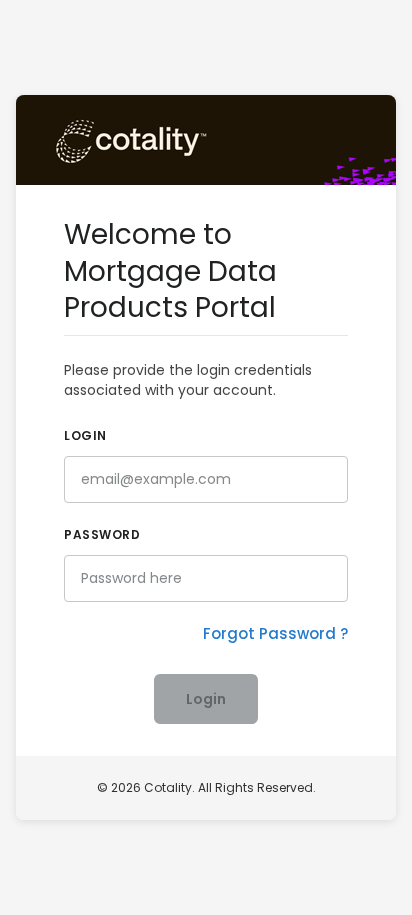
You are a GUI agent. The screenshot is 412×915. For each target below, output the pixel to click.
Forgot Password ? (275, 633)
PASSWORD (102, 534)
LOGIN (85, 435)
